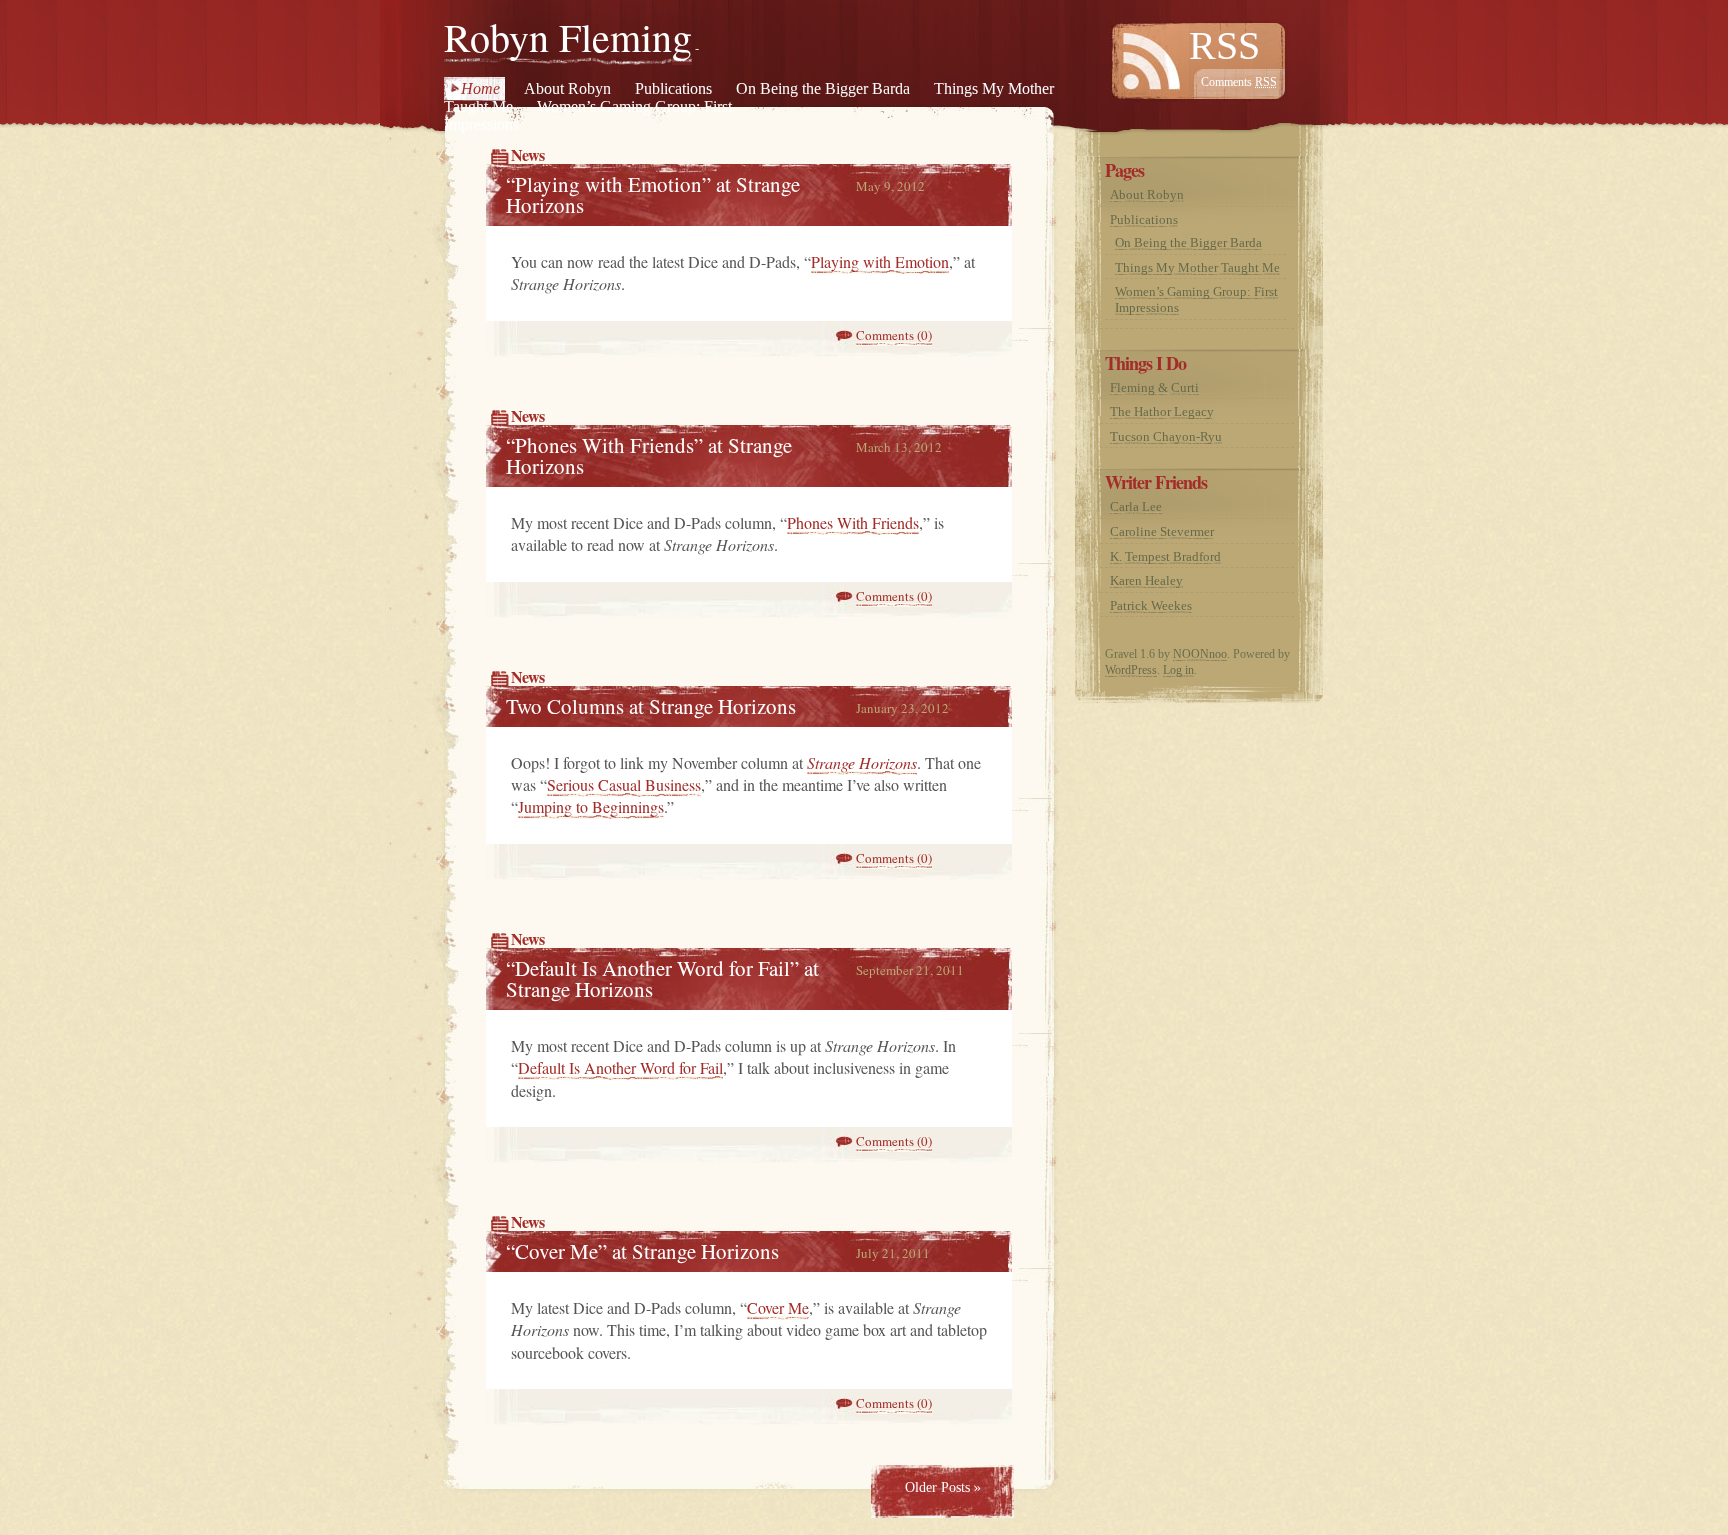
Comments (1239, 82)
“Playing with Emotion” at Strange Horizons (653, 194)
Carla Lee (1136, 506)
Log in (1178, 670)
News (527, 154)
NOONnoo (1200, 654)
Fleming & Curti (1154, 387)
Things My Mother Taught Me (1197, 267)
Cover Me (778, 1307)
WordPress (1131, 670)
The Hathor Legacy (1162, 411)
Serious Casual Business (624, 784)
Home (480, 88)
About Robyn (567, 88)
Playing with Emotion (880, 261)
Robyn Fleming (568, 36)
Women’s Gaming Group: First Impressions (588, 115)
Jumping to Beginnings (591, 806)
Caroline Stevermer (1162, 531)
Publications (673, 88)
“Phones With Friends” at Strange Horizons (649, 455)
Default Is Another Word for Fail (620, 1067)
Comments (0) (894, 335)
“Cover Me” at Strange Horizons (642, 1251)
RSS (1224, 45)
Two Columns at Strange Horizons (651, 706)
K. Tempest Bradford (1165, 556)
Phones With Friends (853, 522)
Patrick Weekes (1151, 605)
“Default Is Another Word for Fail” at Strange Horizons (662, 978)
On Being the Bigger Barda (823, 88)
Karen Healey (1146, 580)
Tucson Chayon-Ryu (1166, 436)
